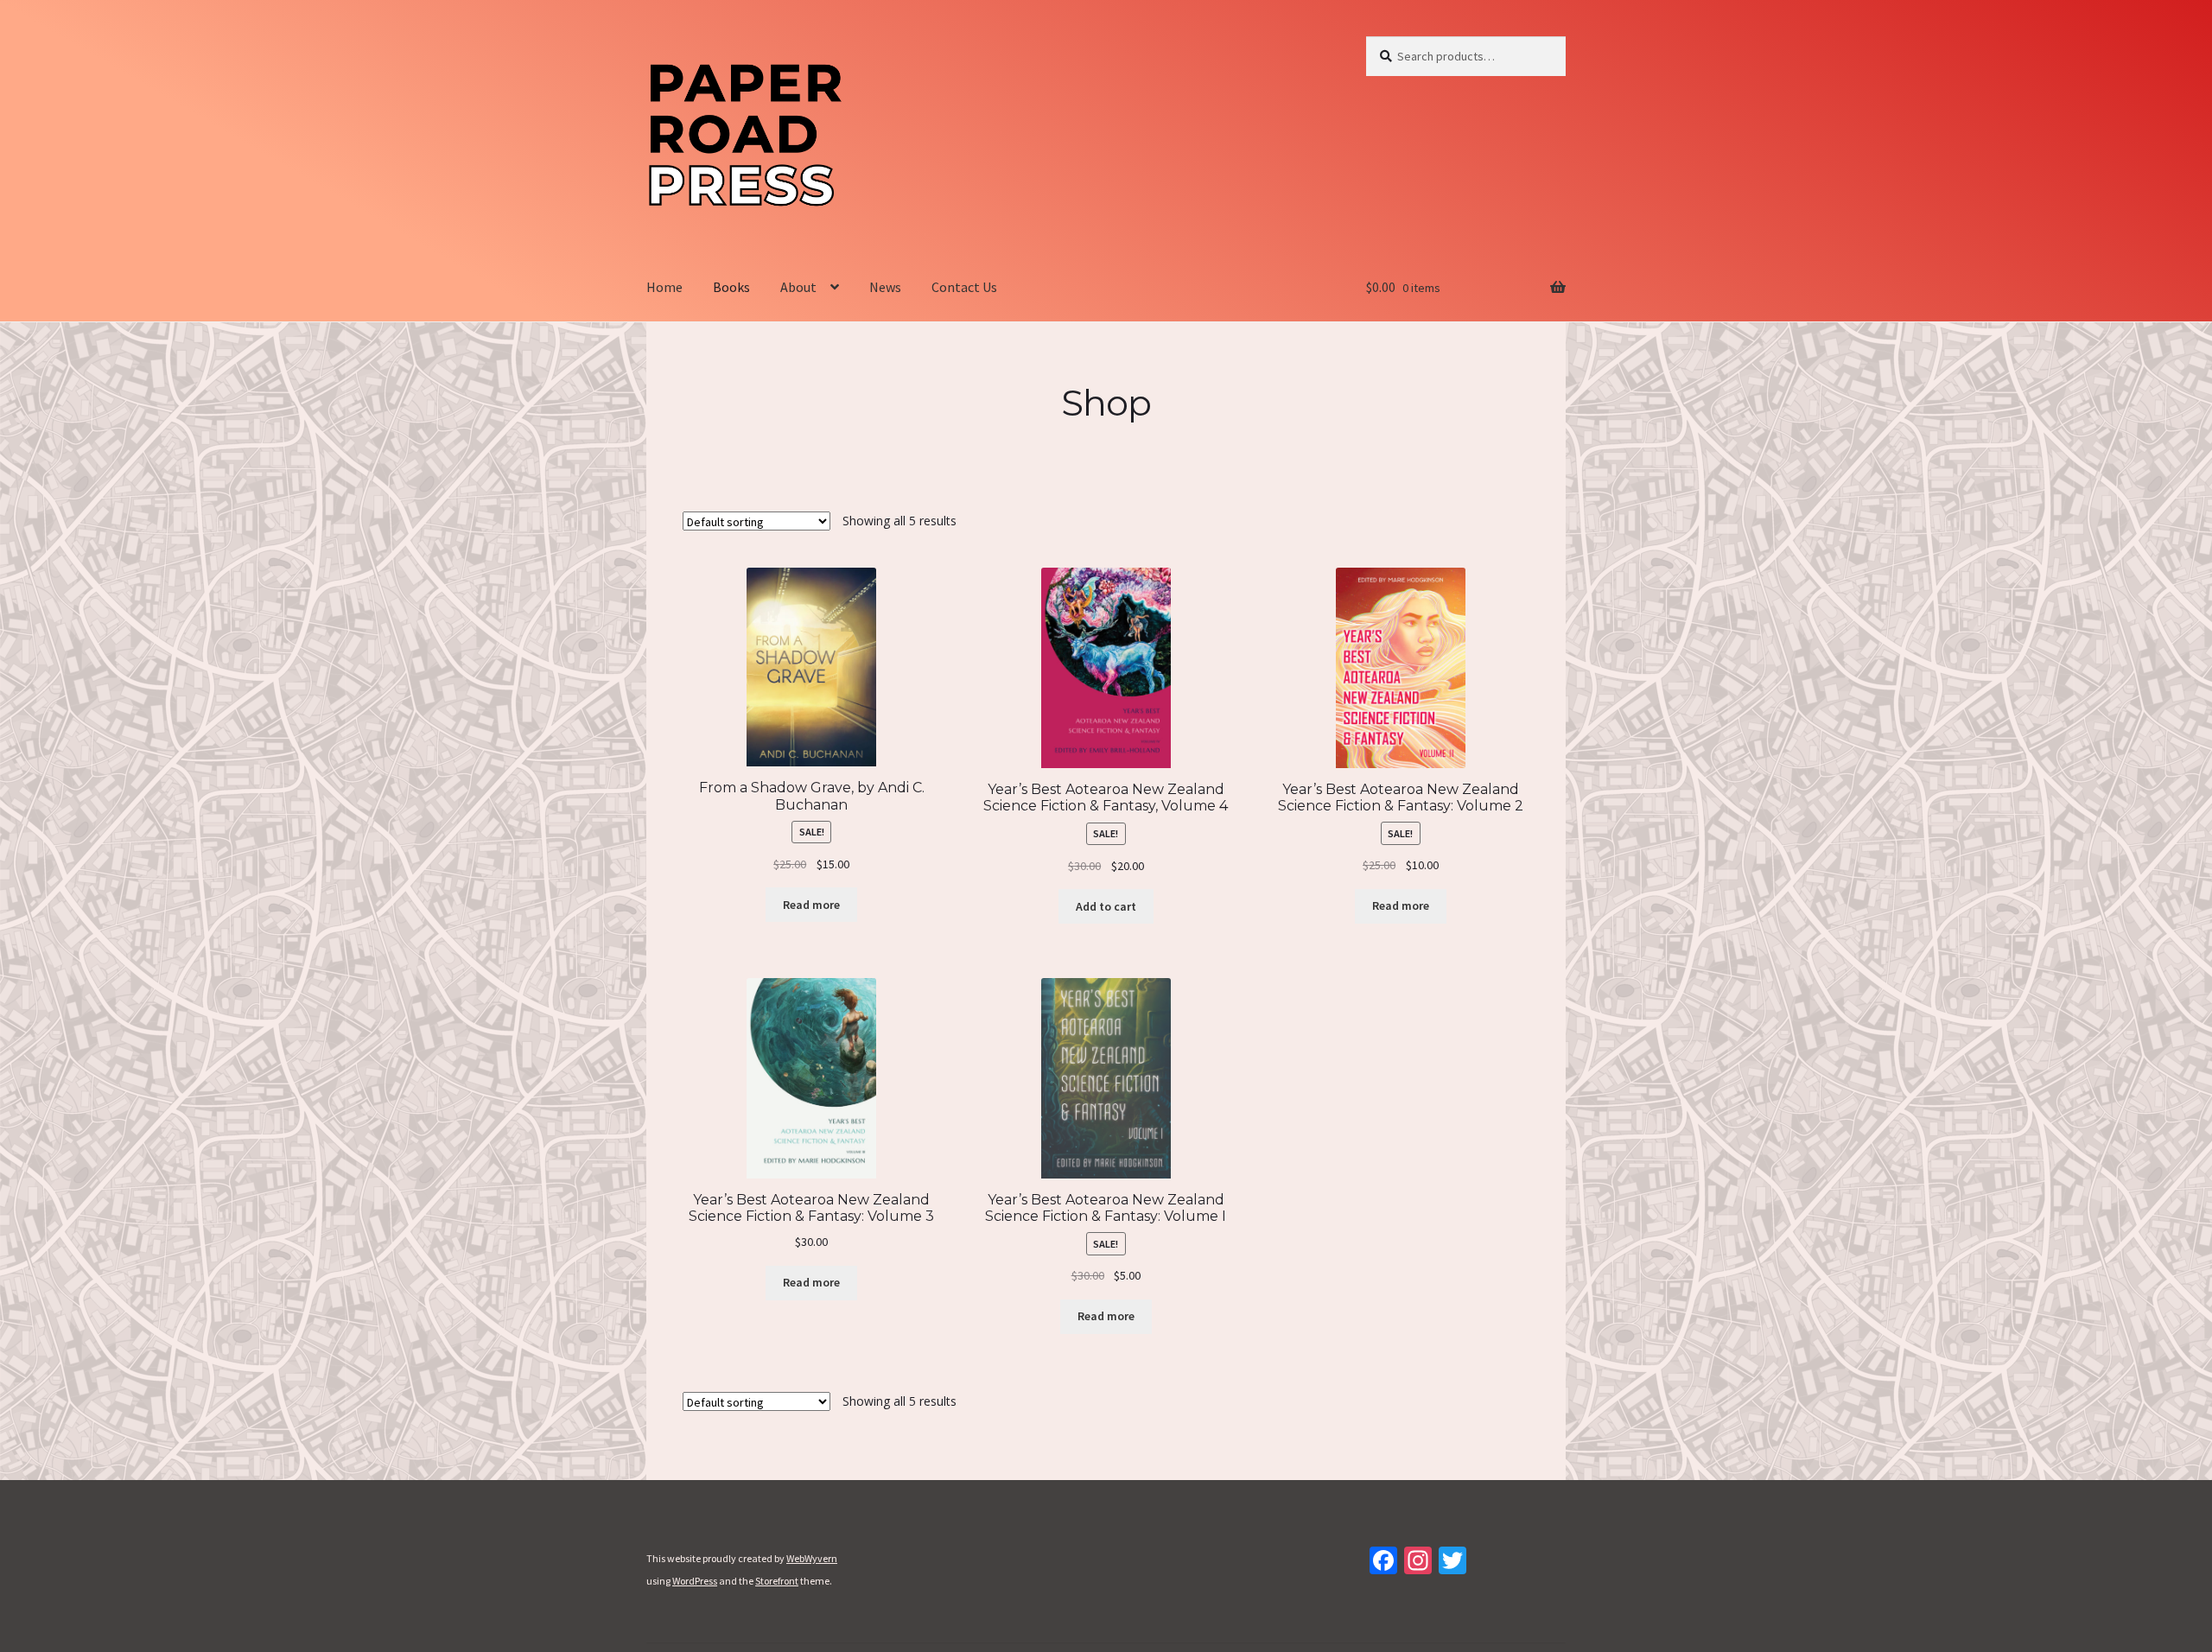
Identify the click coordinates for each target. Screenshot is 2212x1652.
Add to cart (1106, 906)
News (885, 287)
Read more (811, 905)
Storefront (777, 1581)
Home (664, 287)
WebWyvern (812, 1558)
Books (731, 287)
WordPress (695, 1581)
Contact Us (964, 287)
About (798, 287)
